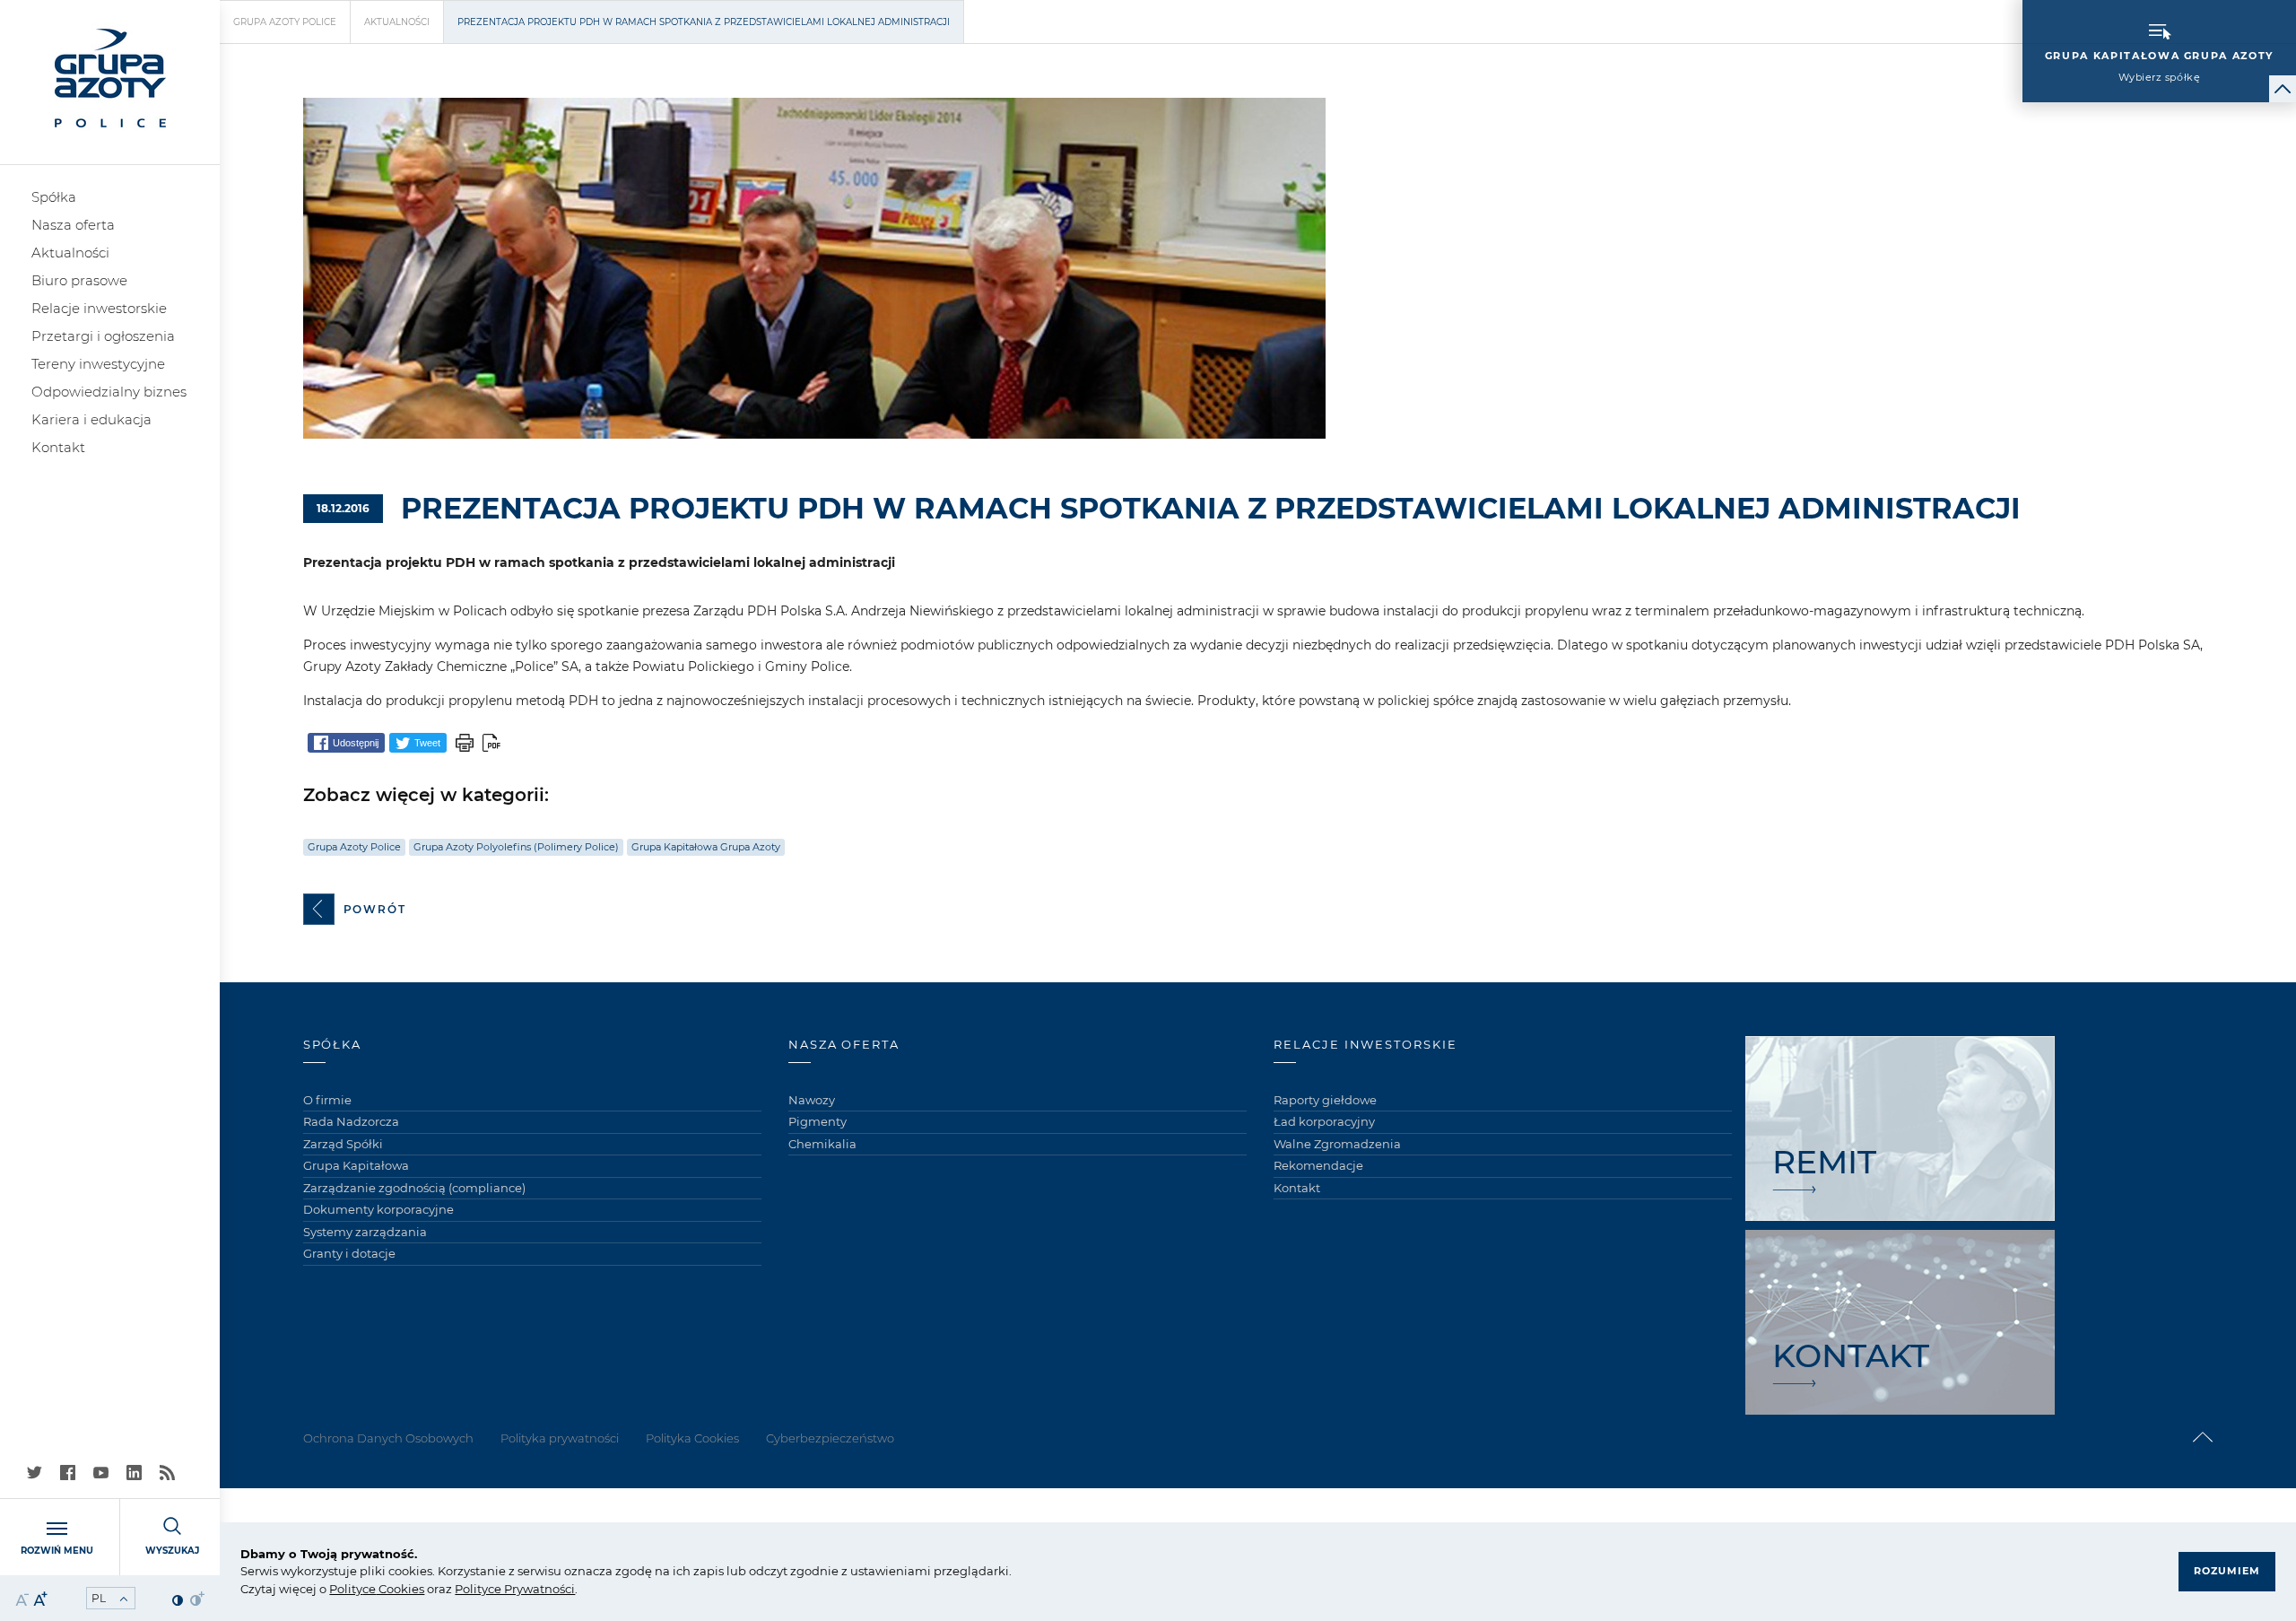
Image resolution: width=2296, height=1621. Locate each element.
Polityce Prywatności (515, 1589)
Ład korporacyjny (1324, 1121)
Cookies (400, 1589)
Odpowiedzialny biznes (109, 392)
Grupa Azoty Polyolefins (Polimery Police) (516, 847)
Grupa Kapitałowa (356, 1165)
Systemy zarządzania (365, 1232)
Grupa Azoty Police (285, 22)
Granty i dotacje (349, 1253)
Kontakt (58, 447)
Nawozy (812, 1100)
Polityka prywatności (560, 1438)
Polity (346, 1589)
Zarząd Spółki (343, 1144)
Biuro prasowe (79, 280)
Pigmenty (818, 1121)
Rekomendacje (1318, 1165)
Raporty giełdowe (1325, 1100)
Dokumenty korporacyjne (378, 1209)
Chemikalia (822, 1144)
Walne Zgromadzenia (1337, 1144)
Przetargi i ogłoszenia (103, 336)
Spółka (54, 197)
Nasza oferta (73, 225)
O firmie (327, 1100)
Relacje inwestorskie (99, 308)
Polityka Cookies (692, 1438)
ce (369, 1589)
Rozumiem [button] (2227, 1571)
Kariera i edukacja (91, 419)
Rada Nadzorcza (351, 1121)
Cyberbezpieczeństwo (830, 1438)
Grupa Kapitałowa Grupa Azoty (706, 847)
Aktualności (70, 253)
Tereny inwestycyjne (98, 364)
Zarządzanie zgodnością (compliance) (414, 1188)
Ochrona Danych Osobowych (388, 1438)
